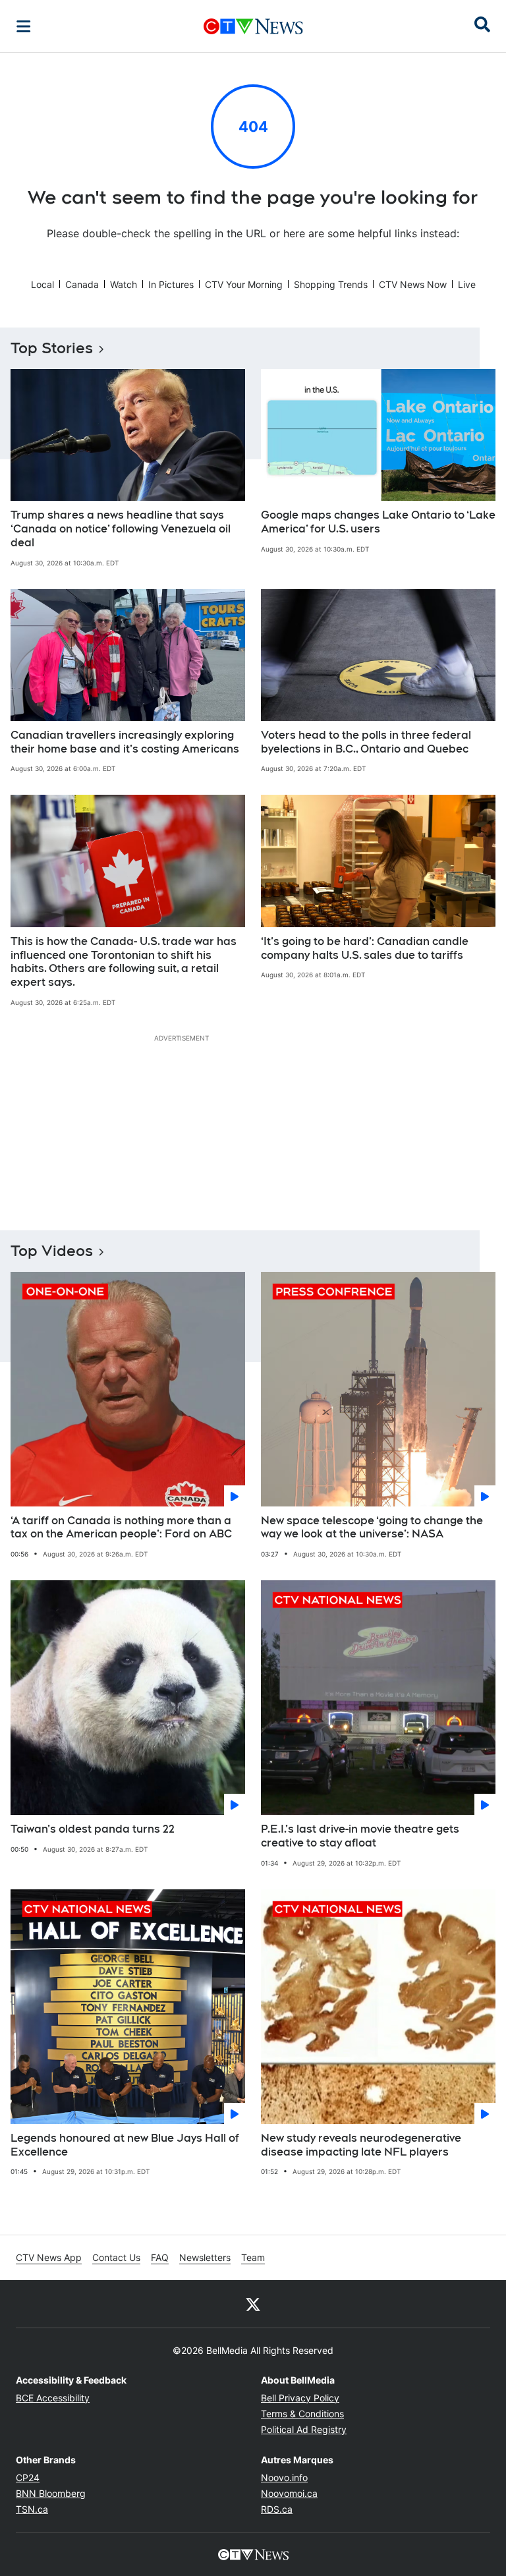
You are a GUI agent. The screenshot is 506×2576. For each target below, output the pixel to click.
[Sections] (24, 26)
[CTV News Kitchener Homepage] (253, 26)
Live (467, 284)
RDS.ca (277, 2509)
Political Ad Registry (304, 2429)
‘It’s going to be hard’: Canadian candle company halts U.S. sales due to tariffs (365, 948)
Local (42, 284)
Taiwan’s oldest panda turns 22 (93, 1829)
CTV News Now (413, 284)
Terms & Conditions (302, 2414)
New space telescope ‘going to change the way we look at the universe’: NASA (372, 1528)
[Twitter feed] (253, 2304)
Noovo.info (284, 2477)
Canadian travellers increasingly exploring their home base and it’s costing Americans (125, 742)
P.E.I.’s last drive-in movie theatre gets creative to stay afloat (360, 1836)
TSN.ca (32, 2509)
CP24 (28, 2477)
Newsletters (205, 2257)
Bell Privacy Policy (300, 2398)
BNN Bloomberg (51, 2493)
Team (253, 2257)
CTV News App (49, 2257)
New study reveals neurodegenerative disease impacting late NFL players (361, 2145)
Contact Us (116, 2257)
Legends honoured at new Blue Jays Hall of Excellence (125, 2145)
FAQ (160, 2257)
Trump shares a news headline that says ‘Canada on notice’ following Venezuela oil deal (121, 529)
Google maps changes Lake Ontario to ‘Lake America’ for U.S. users (378, 522)
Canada (82, 284)
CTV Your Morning (244, 284)
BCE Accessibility (53, 2398)
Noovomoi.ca (289, 2493)
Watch (124, 284)
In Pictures (171, 284)
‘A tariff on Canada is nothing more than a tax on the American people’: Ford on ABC (121, 1528)
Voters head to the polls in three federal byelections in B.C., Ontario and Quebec (366, 742)
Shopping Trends (331, 284)
